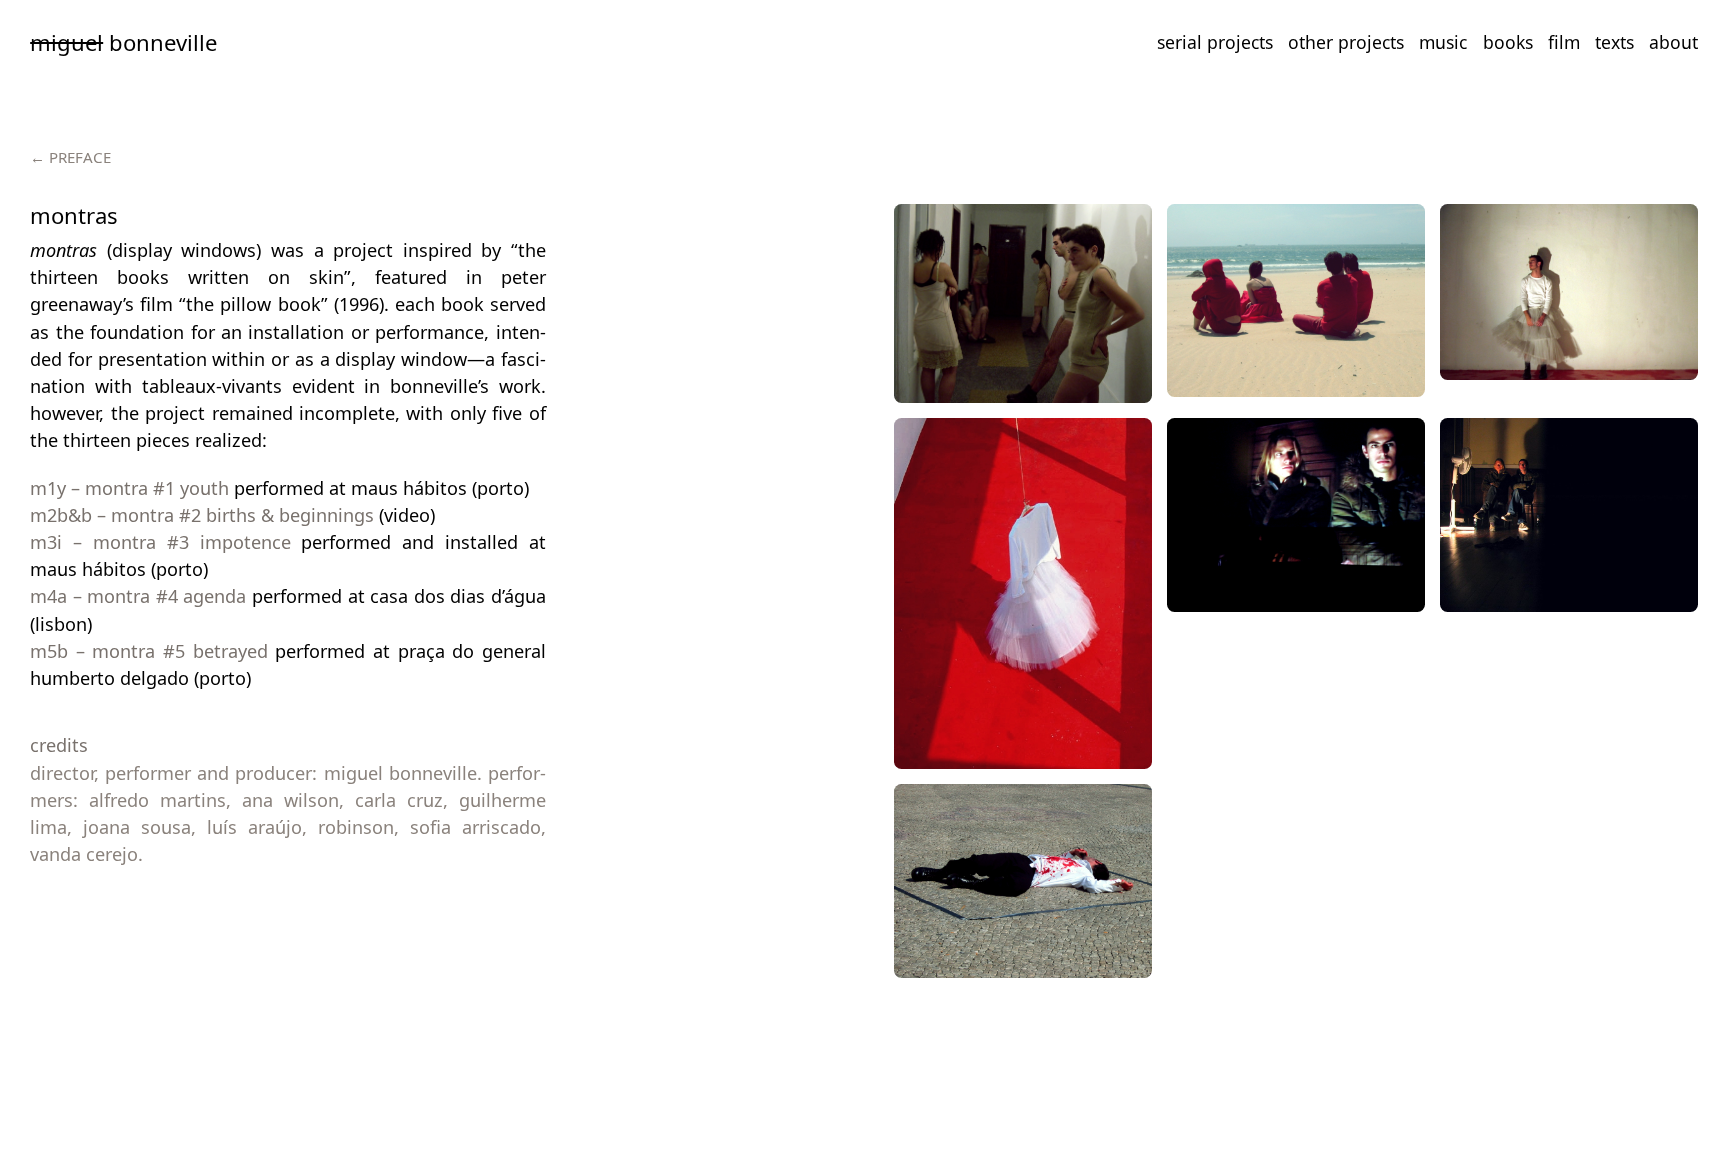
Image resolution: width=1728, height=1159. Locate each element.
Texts (1614, 42)
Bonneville (123, 42)
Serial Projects (1215, 42)
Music (1443, 42)
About (1673, 42)
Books (1508, 42)
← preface (70, 157)
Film (1564, 42)
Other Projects (1346, 42)
